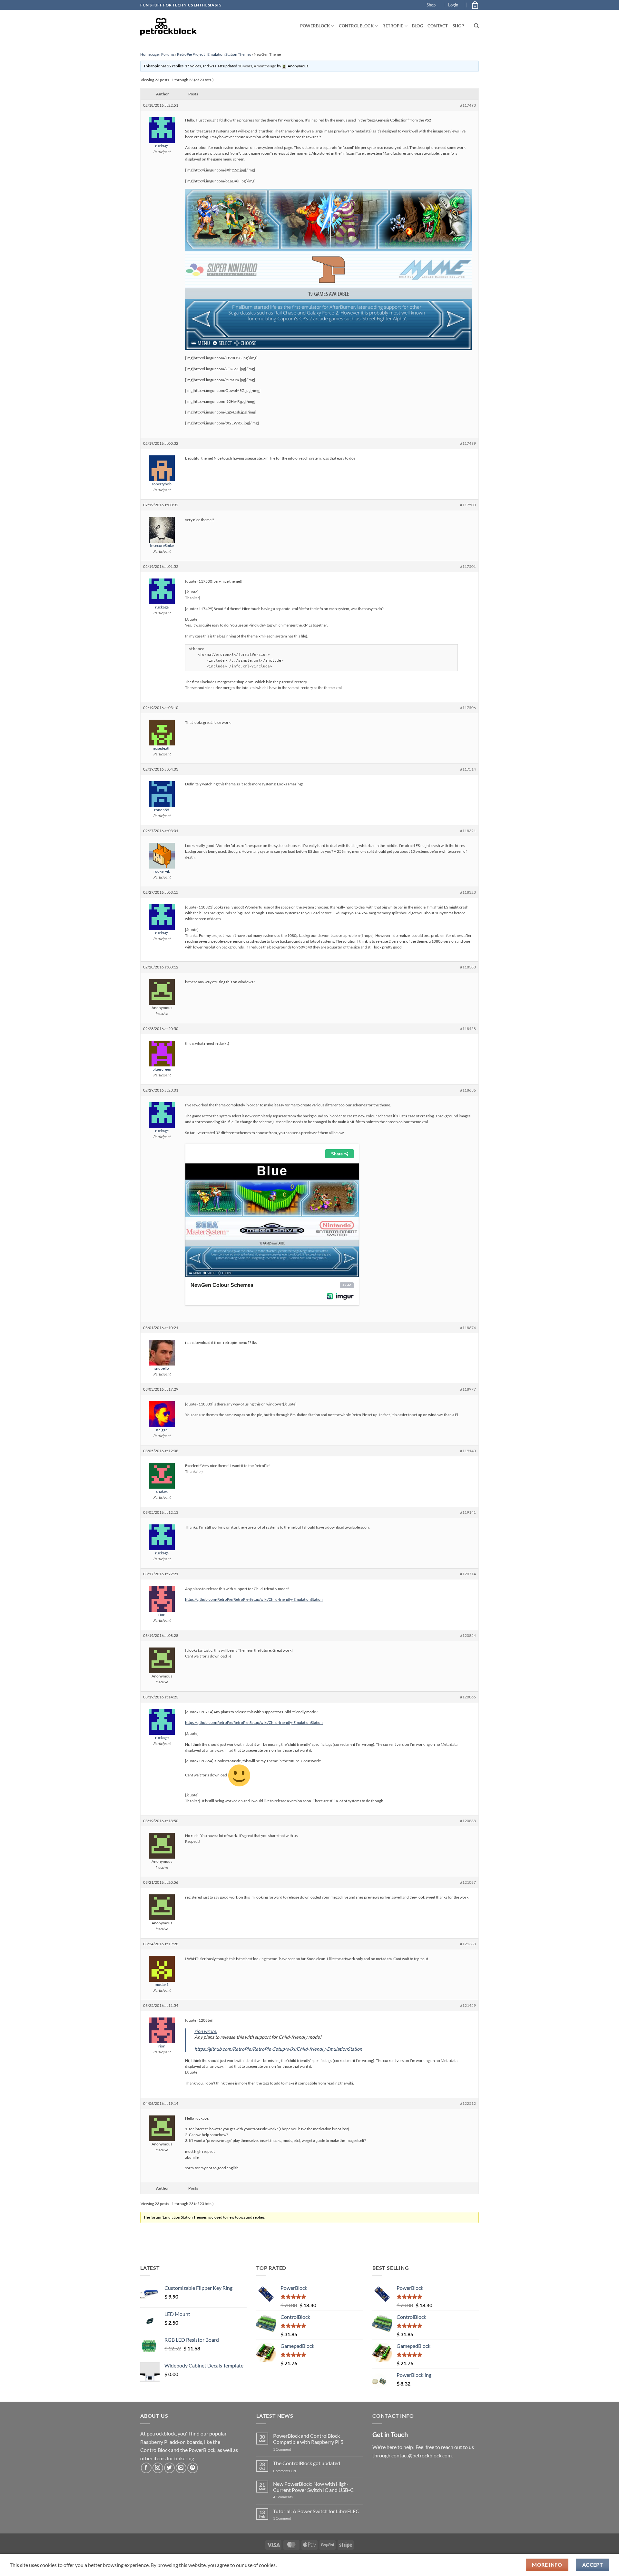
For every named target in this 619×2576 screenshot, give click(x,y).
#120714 (468, 1574)
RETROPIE (393, 26)
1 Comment (292, 2449)
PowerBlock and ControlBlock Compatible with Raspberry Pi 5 (308, 2439)
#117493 (468, 105)
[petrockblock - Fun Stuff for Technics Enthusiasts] (169, 26)
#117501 (468, 566)
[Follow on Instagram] (158, 2468)
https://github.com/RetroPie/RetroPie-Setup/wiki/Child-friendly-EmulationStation (254, 1599)
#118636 (468, 1090)
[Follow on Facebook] (146, 2468)
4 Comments (293, 2497)
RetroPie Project (191, 54)
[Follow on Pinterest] (193, 2468)
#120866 (468, 1697)
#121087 (468, 1882)
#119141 (468, 1512)
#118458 (468, 1029)
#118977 (468, 1389)
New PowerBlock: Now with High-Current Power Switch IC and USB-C (313, 2487)
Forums (168, 54)
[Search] (476, 26)
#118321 (468, 831)
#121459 (468, 2005)
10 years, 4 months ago (257, 66)
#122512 (468, 2103)
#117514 (468, 769)
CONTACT (438, 26)
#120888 (468, 1821)
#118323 (468, 892)
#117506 (468, 708)
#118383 (468, 967)
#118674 (468, 1328)
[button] (453, 5)
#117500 (468, 505)
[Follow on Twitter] (169, 2468)
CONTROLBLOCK (356, 26)
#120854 (468, 1635)
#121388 (468, 1944)
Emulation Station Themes (229, 54)
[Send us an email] (181, 2468)
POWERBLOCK (315, 26)
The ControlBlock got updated (307, 2463)
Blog (418, 26)
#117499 (468, 443)
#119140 (468, 1451)
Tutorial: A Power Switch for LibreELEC (316, 2511)
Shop (431, 5)
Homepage (149, 54)
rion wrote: (206, 2031)
